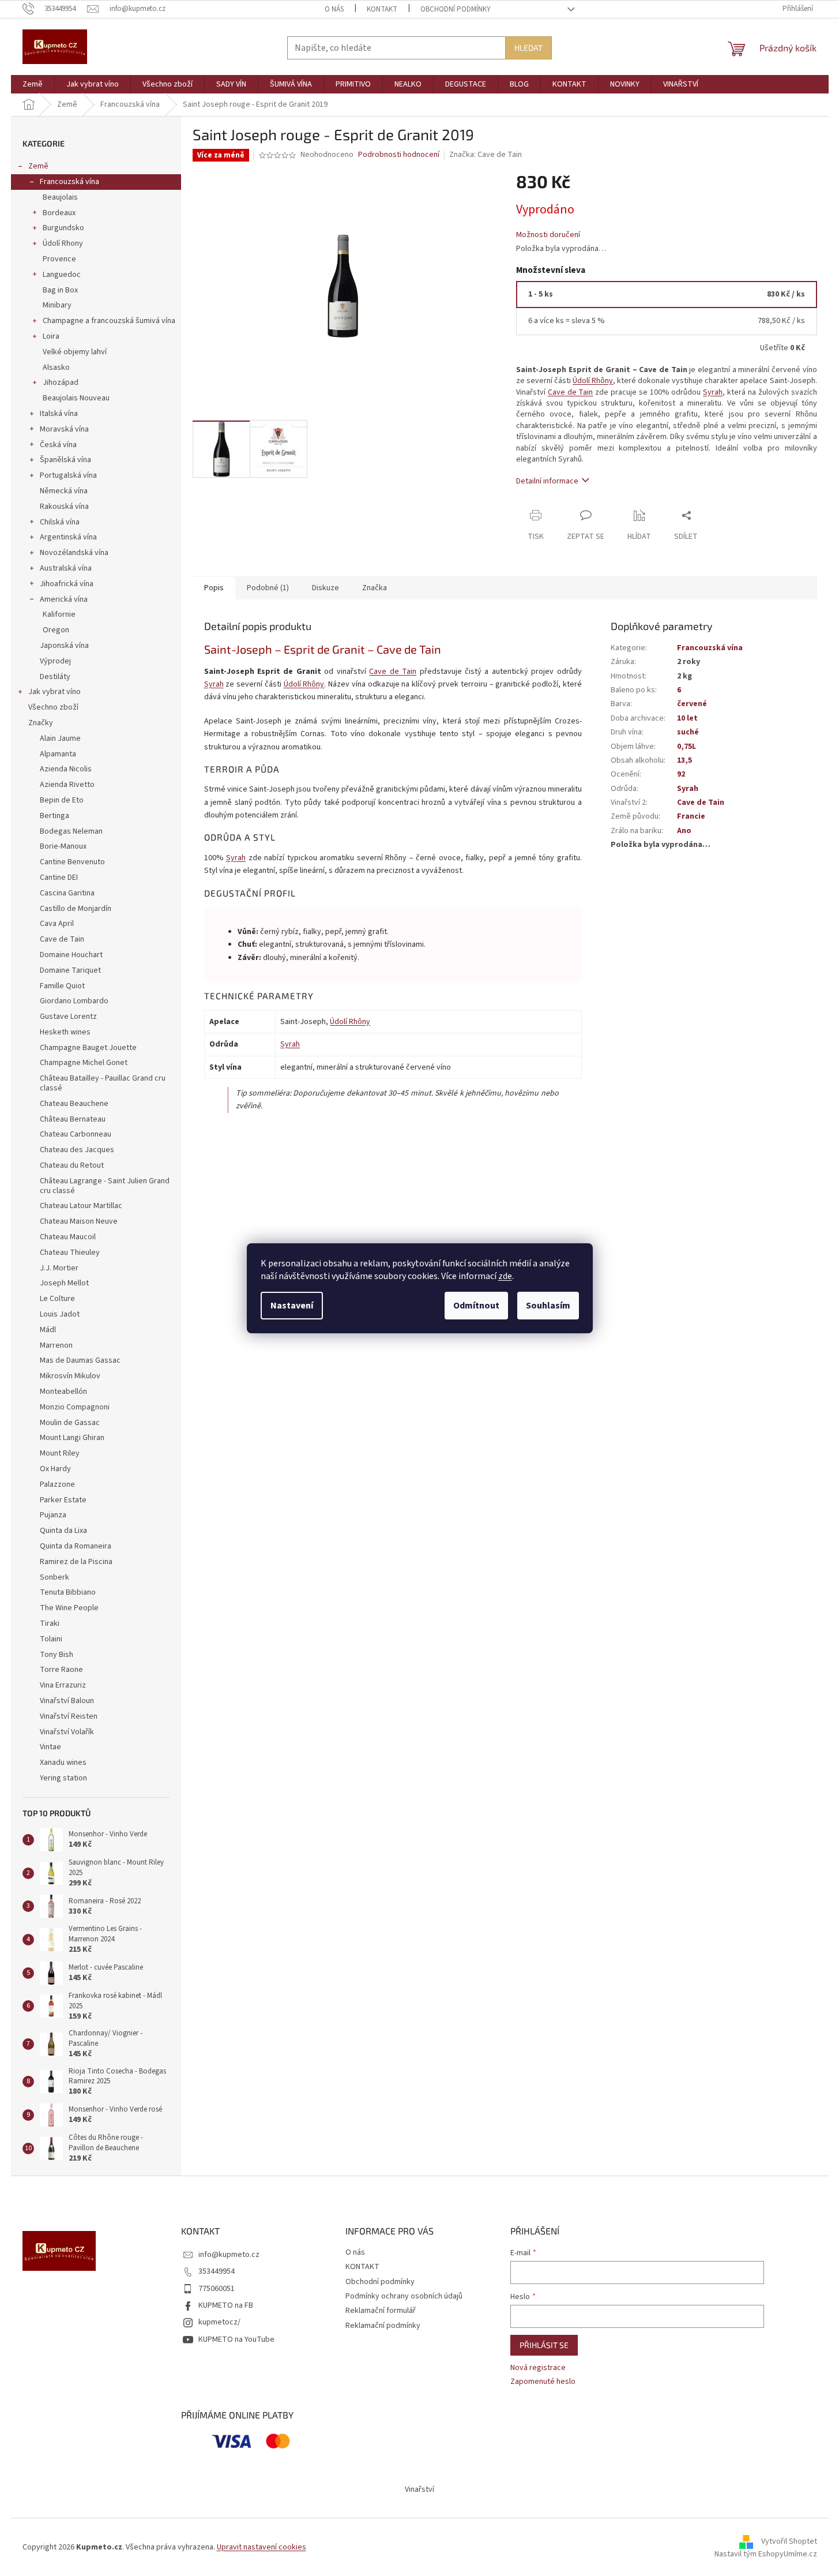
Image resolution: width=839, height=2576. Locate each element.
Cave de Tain (571, 392)
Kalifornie (59, 614)
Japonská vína (64, 646)
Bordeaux (59, 213)
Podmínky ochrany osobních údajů (404, 2296)
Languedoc (62, 275)
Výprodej (55, 661)
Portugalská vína (68, 475)
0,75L (686, 747)
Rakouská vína (64, 507)
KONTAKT (382, 9)
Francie (691, 816)
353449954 (217, 2271)
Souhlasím (548, 1306)
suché (688, 732)
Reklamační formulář (381, 2311)
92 (681, 774)
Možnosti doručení (548, 235)
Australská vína (66, 568)
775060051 (217, 2289)
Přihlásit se (544, 2345)
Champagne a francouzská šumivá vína (109, 321)
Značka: (486, 155)
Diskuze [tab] (326, 588)
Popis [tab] (214, 588)
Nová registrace (538, 2368)
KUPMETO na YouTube (236, 2339)
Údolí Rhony (63, 243)
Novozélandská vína (74, 553)
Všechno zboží (53, 707)
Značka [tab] (375, 588)
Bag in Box (60, 290)
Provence (59, 259)
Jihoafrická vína (67, 584)
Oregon (56, 630)
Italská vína (59, 414)
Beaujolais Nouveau (76, 398)
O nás (334, 9)
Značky (41, 723)
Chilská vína (60, 522)
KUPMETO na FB (226, 2305)
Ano (684, 831)
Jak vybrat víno (54, 692)
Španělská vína (65, 460)
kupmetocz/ (219, 2322)
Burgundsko (63, 228)
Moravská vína (64, 429)
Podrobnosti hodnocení (399, 155)
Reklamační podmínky (383, 2326)
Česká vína (58, 445)
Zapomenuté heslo (543, 2382)
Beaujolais (60, 197)
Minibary (57, 305)
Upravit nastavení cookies (262, 2547)
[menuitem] (33, 84)
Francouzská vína (69, 182)
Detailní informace (547, 481)
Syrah (713, 392)
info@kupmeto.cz (229, 2255)
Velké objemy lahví (75, 352)
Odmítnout (476, 1306)
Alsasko (56, 368)
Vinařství (419, 2489)
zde (505, 1276)
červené (692, 704)
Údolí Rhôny (593, 381)
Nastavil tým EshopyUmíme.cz (766, 2554)
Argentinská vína (68, 537)
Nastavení (292, 1306)
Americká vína (64, 599)
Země (38, 166)
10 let (687, 718)
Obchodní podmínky (456, 9)
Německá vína (64, 491)
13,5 (684, 760)
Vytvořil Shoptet (789, 2541)
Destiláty (55, 677)
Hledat (528, 48)
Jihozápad (61, 383)
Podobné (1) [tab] (268, 588)
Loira (51, 336)
